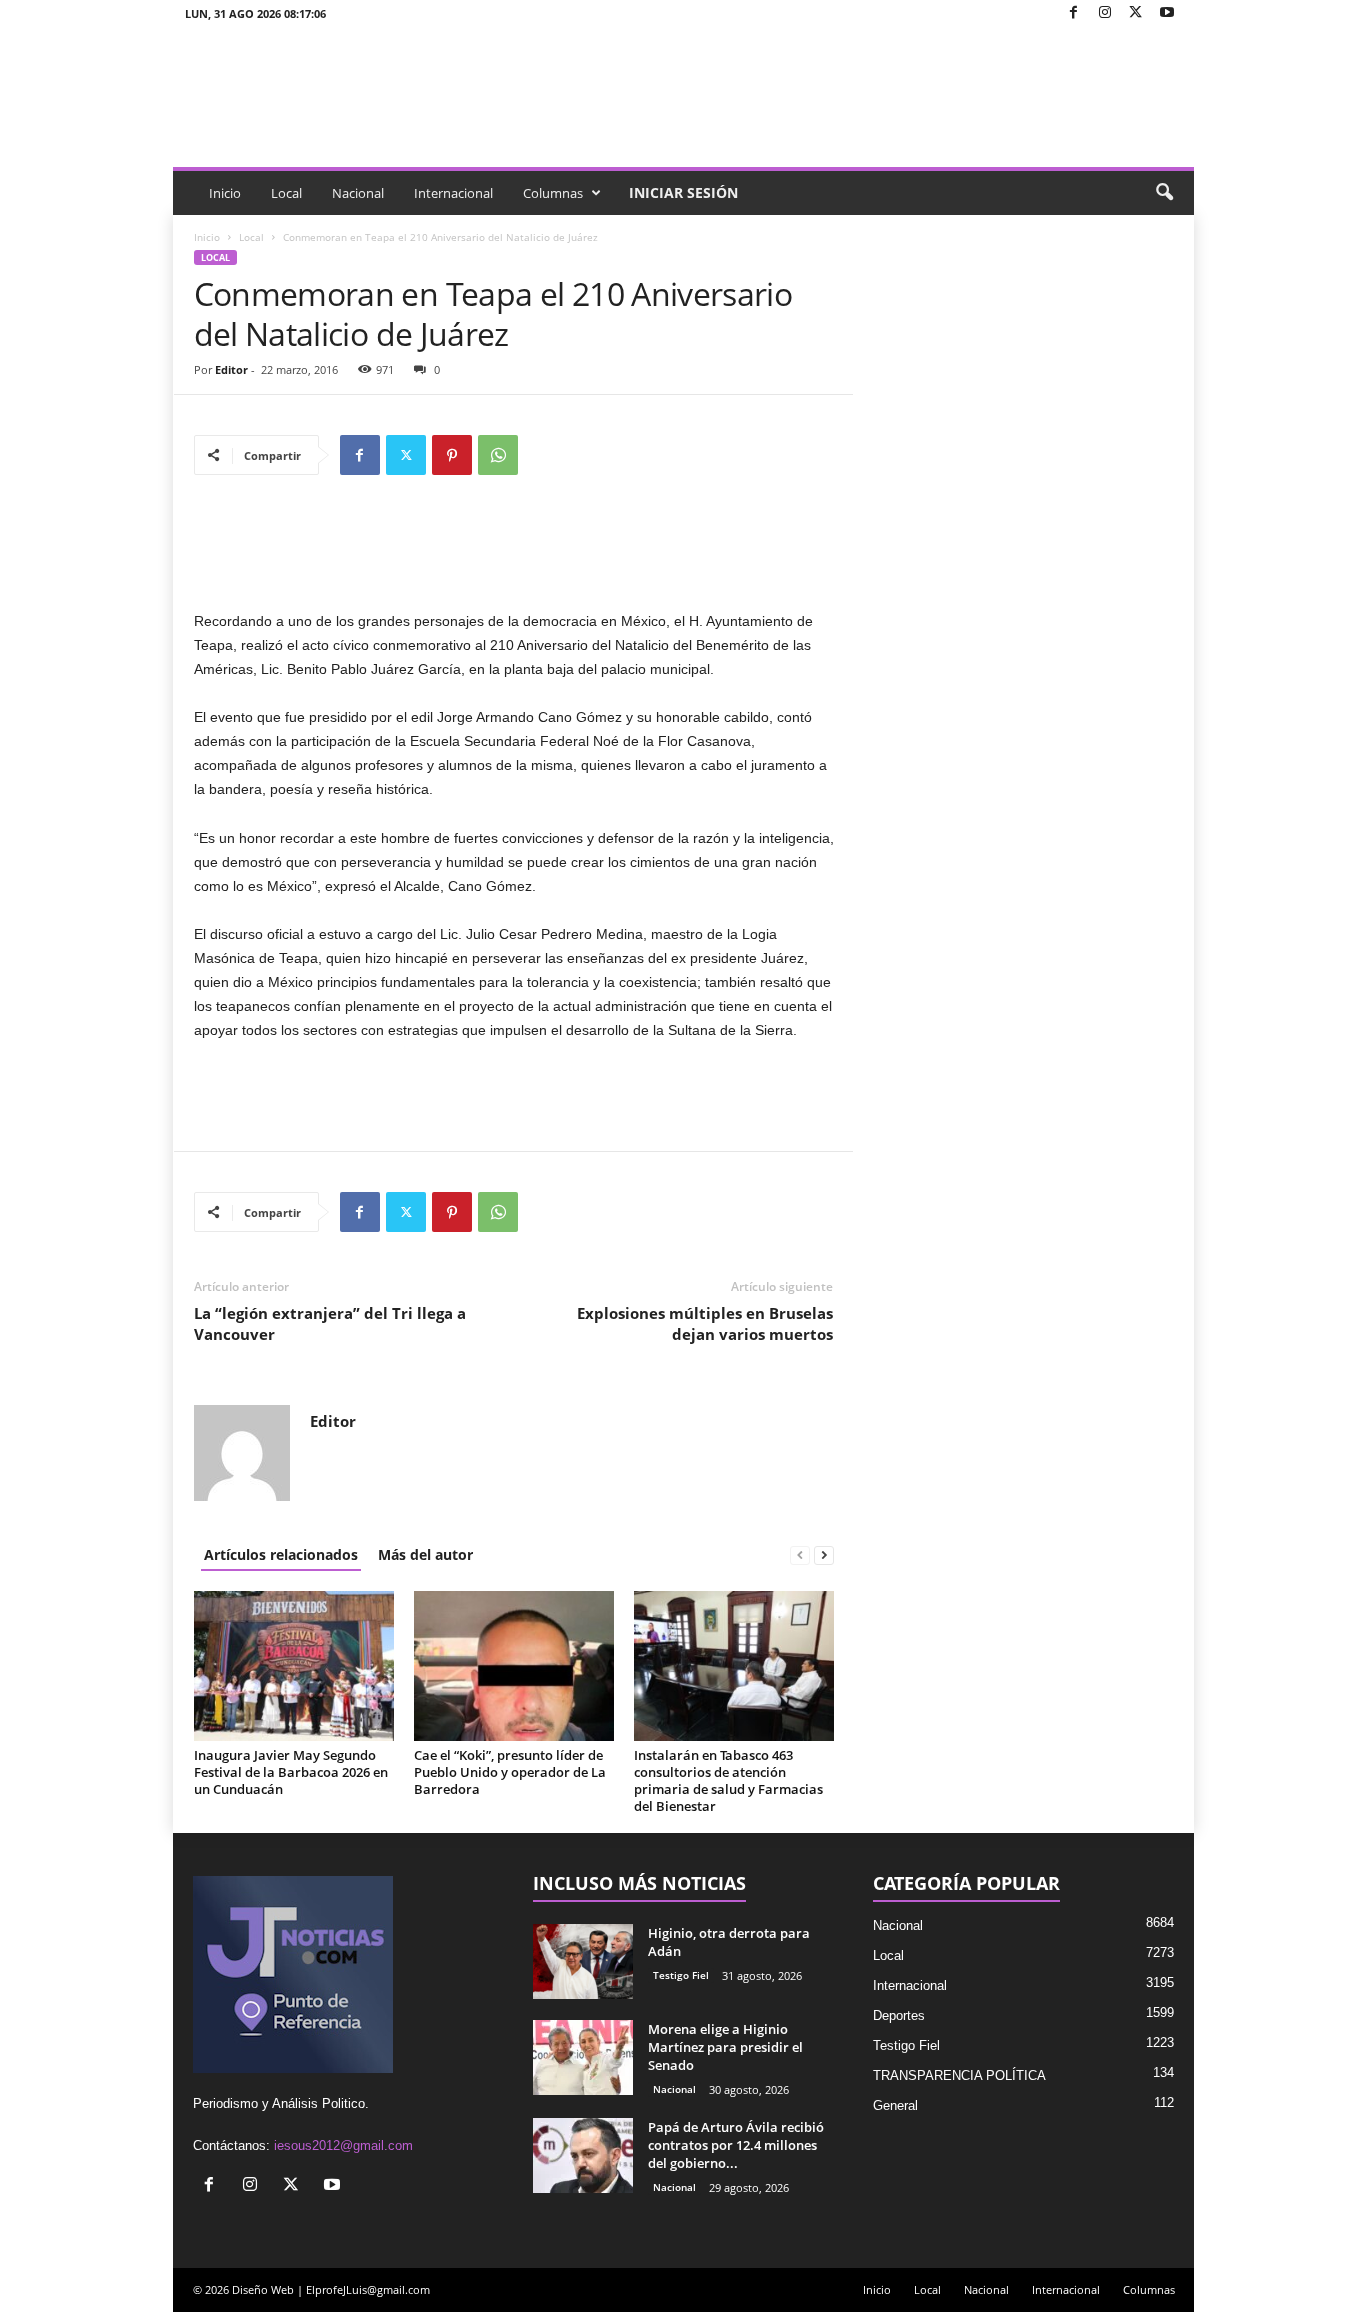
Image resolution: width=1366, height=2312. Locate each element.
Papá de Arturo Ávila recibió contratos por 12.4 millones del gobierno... (736, 2145)
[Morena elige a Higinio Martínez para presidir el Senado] (583, 2057)
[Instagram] (1105, 13)
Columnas (553, 193)
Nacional (358, 193)
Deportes (899, 2015)
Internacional (453, 193)
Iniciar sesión (683, 192)
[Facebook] (1074, 13)
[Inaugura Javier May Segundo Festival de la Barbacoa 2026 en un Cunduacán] (294, 1666)
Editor (231, 369)
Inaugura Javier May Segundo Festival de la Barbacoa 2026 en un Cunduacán (291, 1772)
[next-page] (824, 1554)
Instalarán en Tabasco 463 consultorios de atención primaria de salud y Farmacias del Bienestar (728, 1780)
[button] (1164, 193)
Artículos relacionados (281, 1554)
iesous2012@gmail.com (343, 2145)
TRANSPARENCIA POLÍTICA (959, 2075)
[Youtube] (1167, 13)
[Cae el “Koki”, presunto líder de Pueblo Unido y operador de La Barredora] (514, 1666)
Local (286, 193)
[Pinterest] (452, 455)
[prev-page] (800, 1554)
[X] (1136, 13)
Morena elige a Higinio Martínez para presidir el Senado (725, 2047)
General (895, 2105)
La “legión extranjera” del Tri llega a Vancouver (330, 1323)
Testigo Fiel (681, 1975)
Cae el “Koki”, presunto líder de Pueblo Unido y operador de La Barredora (510, 1772)
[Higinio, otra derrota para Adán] (583, 1961)
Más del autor (425, 1554)
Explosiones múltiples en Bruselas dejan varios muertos (705, 1323)
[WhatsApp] (498, 455)
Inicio (225, 193)
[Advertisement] (514, 557)
